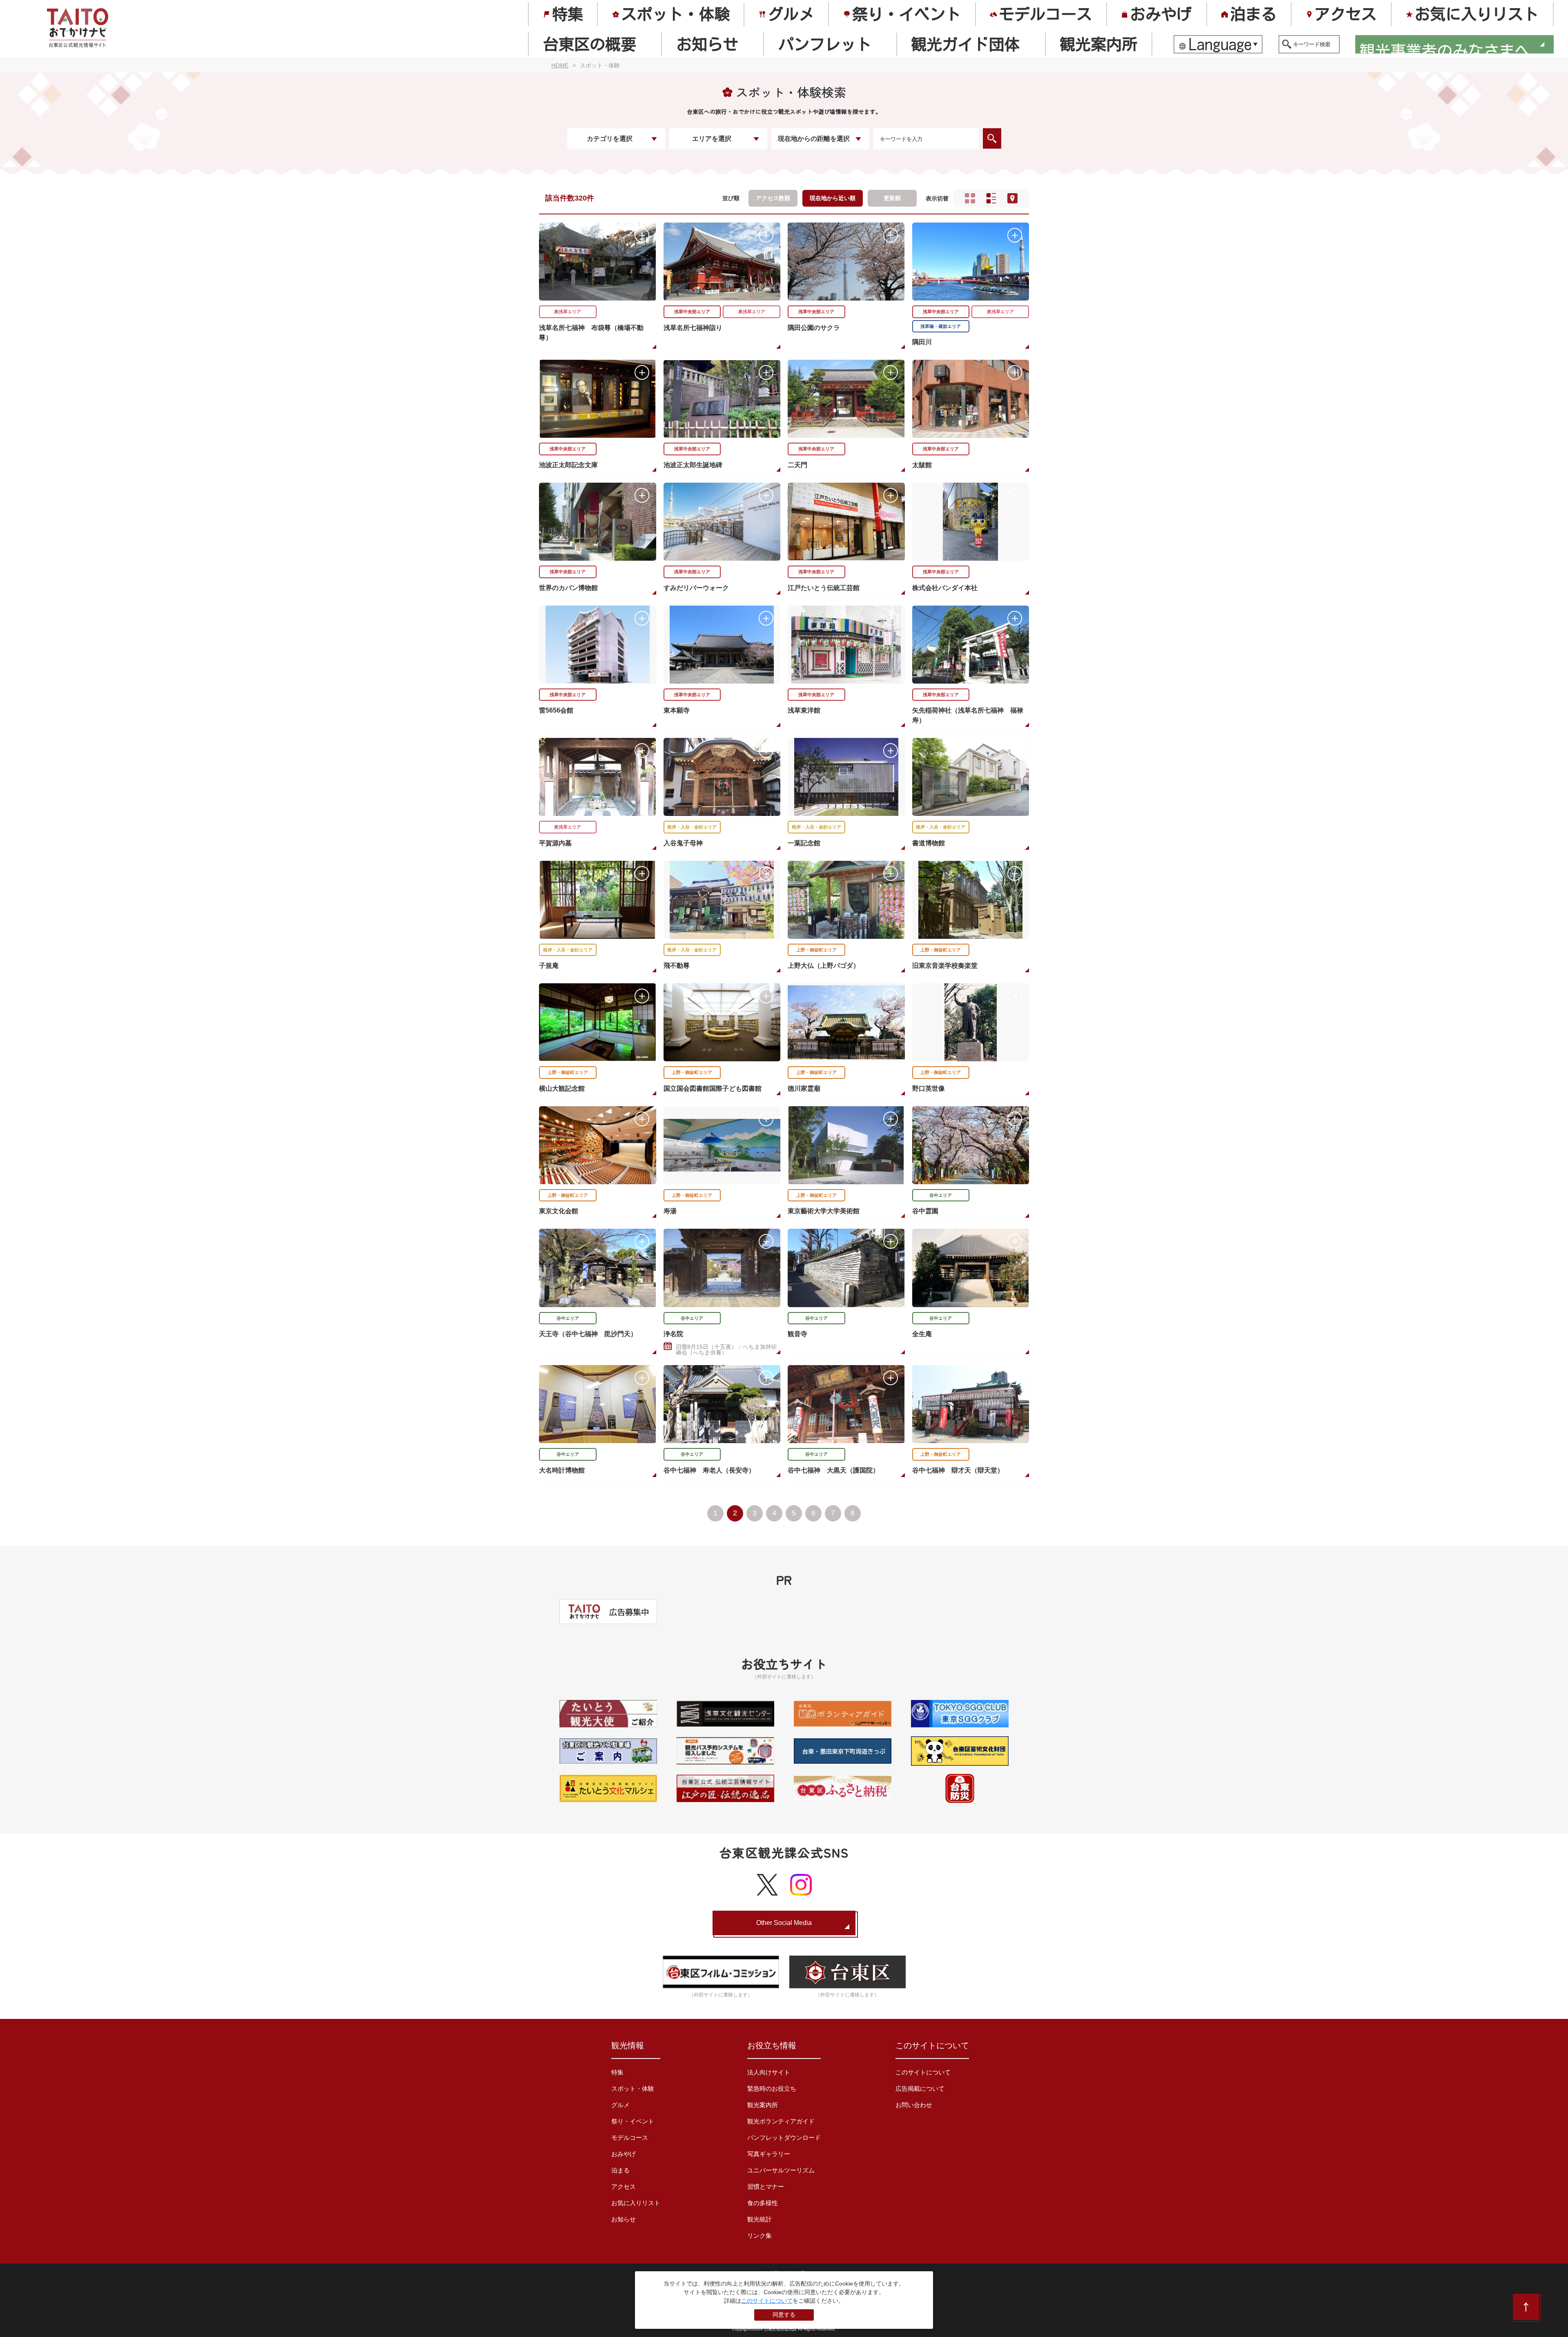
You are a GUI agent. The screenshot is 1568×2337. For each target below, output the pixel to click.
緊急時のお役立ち (772, 2089)
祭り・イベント (906, 14)
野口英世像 (929, 1088)
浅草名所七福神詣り (693, 328)
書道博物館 (929, 843)
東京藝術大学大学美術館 (824, 1211)
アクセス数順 (773, 198)
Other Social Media (784, 1923)
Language (1221, 44)
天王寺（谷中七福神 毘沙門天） (588, 1334)
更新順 (892, 198)
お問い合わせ (914, 2105)
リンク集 (759, 2236)
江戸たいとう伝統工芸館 (824, 588)
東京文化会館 (559, 1211)
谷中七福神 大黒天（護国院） (833, 1470)
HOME (560, 65)
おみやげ (1161, 14)
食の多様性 (763, 2203)
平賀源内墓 (555, 843)
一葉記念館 (804, 843)
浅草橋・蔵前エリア (941, 326)
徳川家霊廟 (804, 1088)
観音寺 (797, 1334)
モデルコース (1045, 14)
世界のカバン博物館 (568, 588)
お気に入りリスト (1477, 14)
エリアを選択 (712, 139)
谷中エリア (941, 1195)
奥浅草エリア (568, 312)
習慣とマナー (766, 2187)
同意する (784, 2315)
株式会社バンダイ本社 (945, 588)
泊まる (1253, 14)
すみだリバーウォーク (696, 588)
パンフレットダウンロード (784, 2138)
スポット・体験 (675, 14)
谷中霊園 (925, 1211)
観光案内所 (1098, 44)
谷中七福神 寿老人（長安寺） (709, 1470)
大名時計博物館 (562, 1470)
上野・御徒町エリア (816, 950)
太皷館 (922, 465)
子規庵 (549, 966)
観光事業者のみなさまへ (1445, 46)
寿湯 (670, 1211)
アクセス (1345, 14)
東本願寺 (677, 710)
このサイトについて (923, 2072)
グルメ (791, 14)
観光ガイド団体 (965, 44)
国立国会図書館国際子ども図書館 (713, 1088)
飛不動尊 (677, 966)
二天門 (797, 465)
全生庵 (922, 1334)
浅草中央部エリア (692, 312)
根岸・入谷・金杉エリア (692, 827)
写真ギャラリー (769, 2154)
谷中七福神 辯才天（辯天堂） (958, 1470)
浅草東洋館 (804, 710)
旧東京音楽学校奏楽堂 (945, 966)
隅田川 (922, 342)
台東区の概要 (590, 44)
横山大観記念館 (562, 1088)
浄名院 (673, 1334)
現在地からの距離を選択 (814, 139)
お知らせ (707, 44)
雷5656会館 (556, 710)
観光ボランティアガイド (781, 2121)
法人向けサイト (769, 2072)
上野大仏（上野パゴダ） (824, 966)
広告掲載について (920, 2089)
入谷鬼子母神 (683, 843)
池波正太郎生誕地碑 (693, 465)
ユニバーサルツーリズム (781, 2170)
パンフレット (825, 44)
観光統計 (759, 2219)
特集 (568, 14)
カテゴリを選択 (610, 139)
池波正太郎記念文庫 (568, 465)
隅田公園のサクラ (814, 328)
